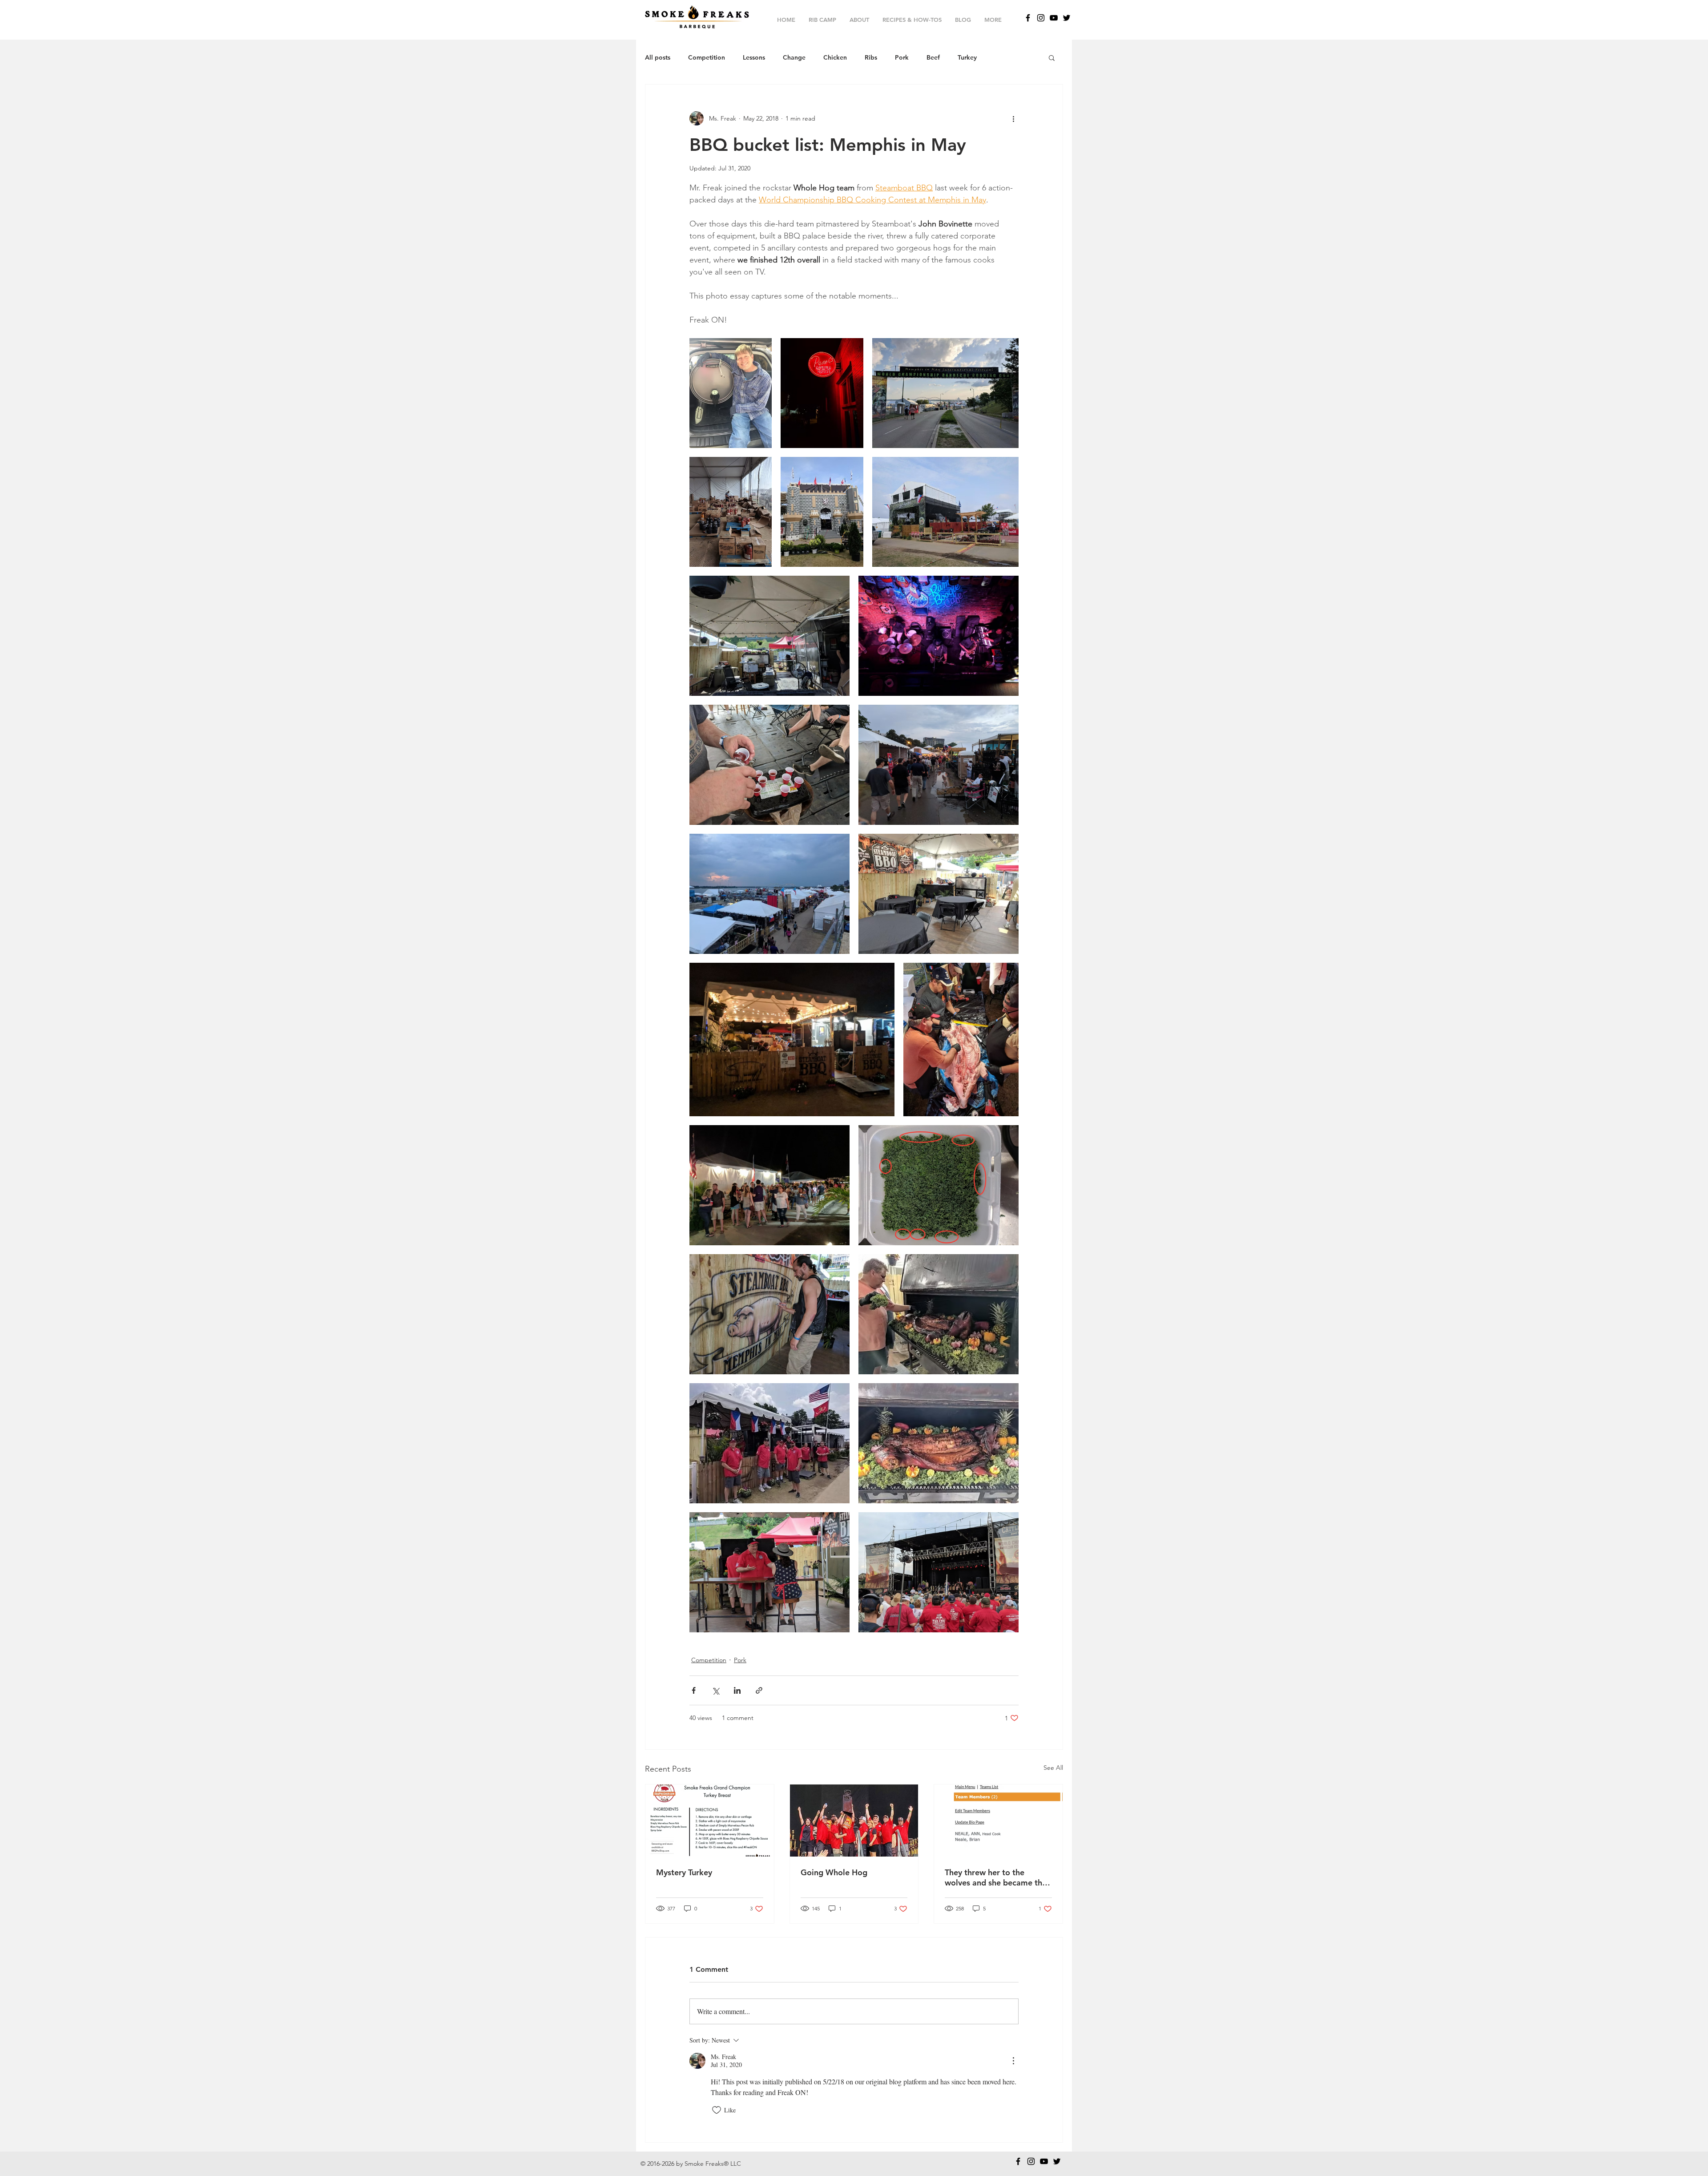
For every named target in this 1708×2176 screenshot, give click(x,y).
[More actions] (1013, 118)
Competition (707, 58)
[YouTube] (1054, 18)
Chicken (835, 58)
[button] (1052, 57)
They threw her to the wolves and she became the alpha (996, 1877)
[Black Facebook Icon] (1028, 18)
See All (1053, 1768)
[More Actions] (1013, 2061)
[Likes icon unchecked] (717, 2110)
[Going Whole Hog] (854, 1821)
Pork (902, 58)
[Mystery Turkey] (710, 1821)
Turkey (967, 58)
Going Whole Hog (834, 1872)
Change (794, 58)
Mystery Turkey (684, 1872)
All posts (658, 58)
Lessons (754, 58)
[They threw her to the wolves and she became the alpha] (998, 1821)
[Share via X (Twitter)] (715, 1690)
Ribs (871, 58)
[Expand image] (731, 393)
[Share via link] (759, 1690)
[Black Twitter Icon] (1067, 18)
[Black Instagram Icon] (1041, 18)
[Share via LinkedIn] (737, 1690)
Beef (933, 58)
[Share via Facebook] (694, 1690)
